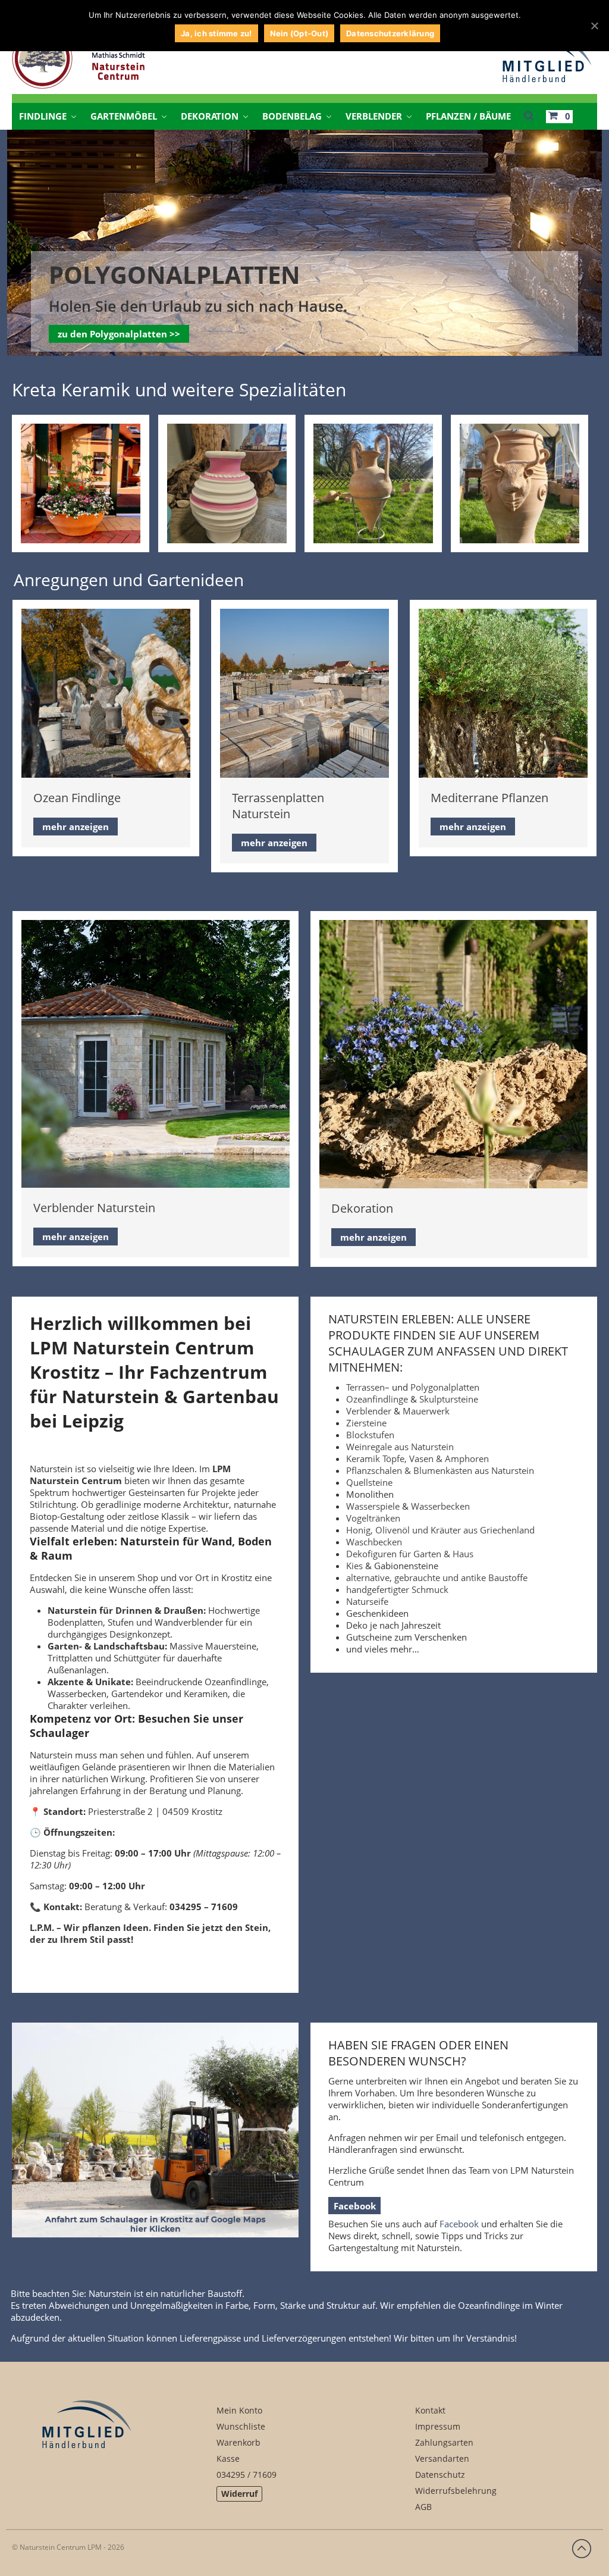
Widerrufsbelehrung (456, 2491)
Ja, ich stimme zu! (216, 33)
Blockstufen (370, 1435)
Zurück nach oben (582, 2549)
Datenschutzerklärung (390, 33)
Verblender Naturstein (94, 1208)
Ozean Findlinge (77, 798)
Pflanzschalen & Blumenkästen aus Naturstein (440, 1470)
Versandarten (442, 2458)
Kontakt (430, 2410)
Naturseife (367, 1601)
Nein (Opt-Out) (299, 33)
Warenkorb (238, 2442)
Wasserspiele (373, 1506)
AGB (423, 2507)
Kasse (228, 2458)
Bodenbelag (292, 116)
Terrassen (365, 1387)
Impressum (438, 2426)
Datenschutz (440, 2475)
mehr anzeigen (76, 827)
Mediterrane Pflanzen (489, 798)
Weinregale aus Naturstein (400, 1447)
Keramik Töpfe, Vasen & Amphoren (417, 1458)
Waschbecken (374, 1542)
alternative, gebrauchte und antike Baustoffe (437, 1577)
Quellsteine (369, 1482)
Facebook (355, 2206)
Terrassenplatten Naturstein (278, 806)
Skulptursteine (449, 1399)
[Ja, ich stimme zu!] (594, 26)
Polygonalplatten (445, 1387)
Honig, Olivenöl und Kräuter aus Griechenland (440, 1530)
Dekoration (210, 116)
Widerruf (239, 2494)
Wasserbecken (440, 1506)
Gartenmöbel (124, 116)
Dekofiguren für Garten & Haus (410, 1554)
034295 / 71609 (247, 2475)
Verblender (374, 116)
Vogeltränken (373, 1518)
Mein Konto (239, 2410)
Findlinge (43, 116)
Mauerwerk (426, 1411)
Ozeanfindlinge (377, 1399)
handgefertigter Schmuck (397, 1589)
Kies (354, 1566)
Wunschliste (241, 2426)
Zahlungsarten (444, 2442)
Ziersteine (366, 1423)
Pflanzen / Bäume (468, 116)
